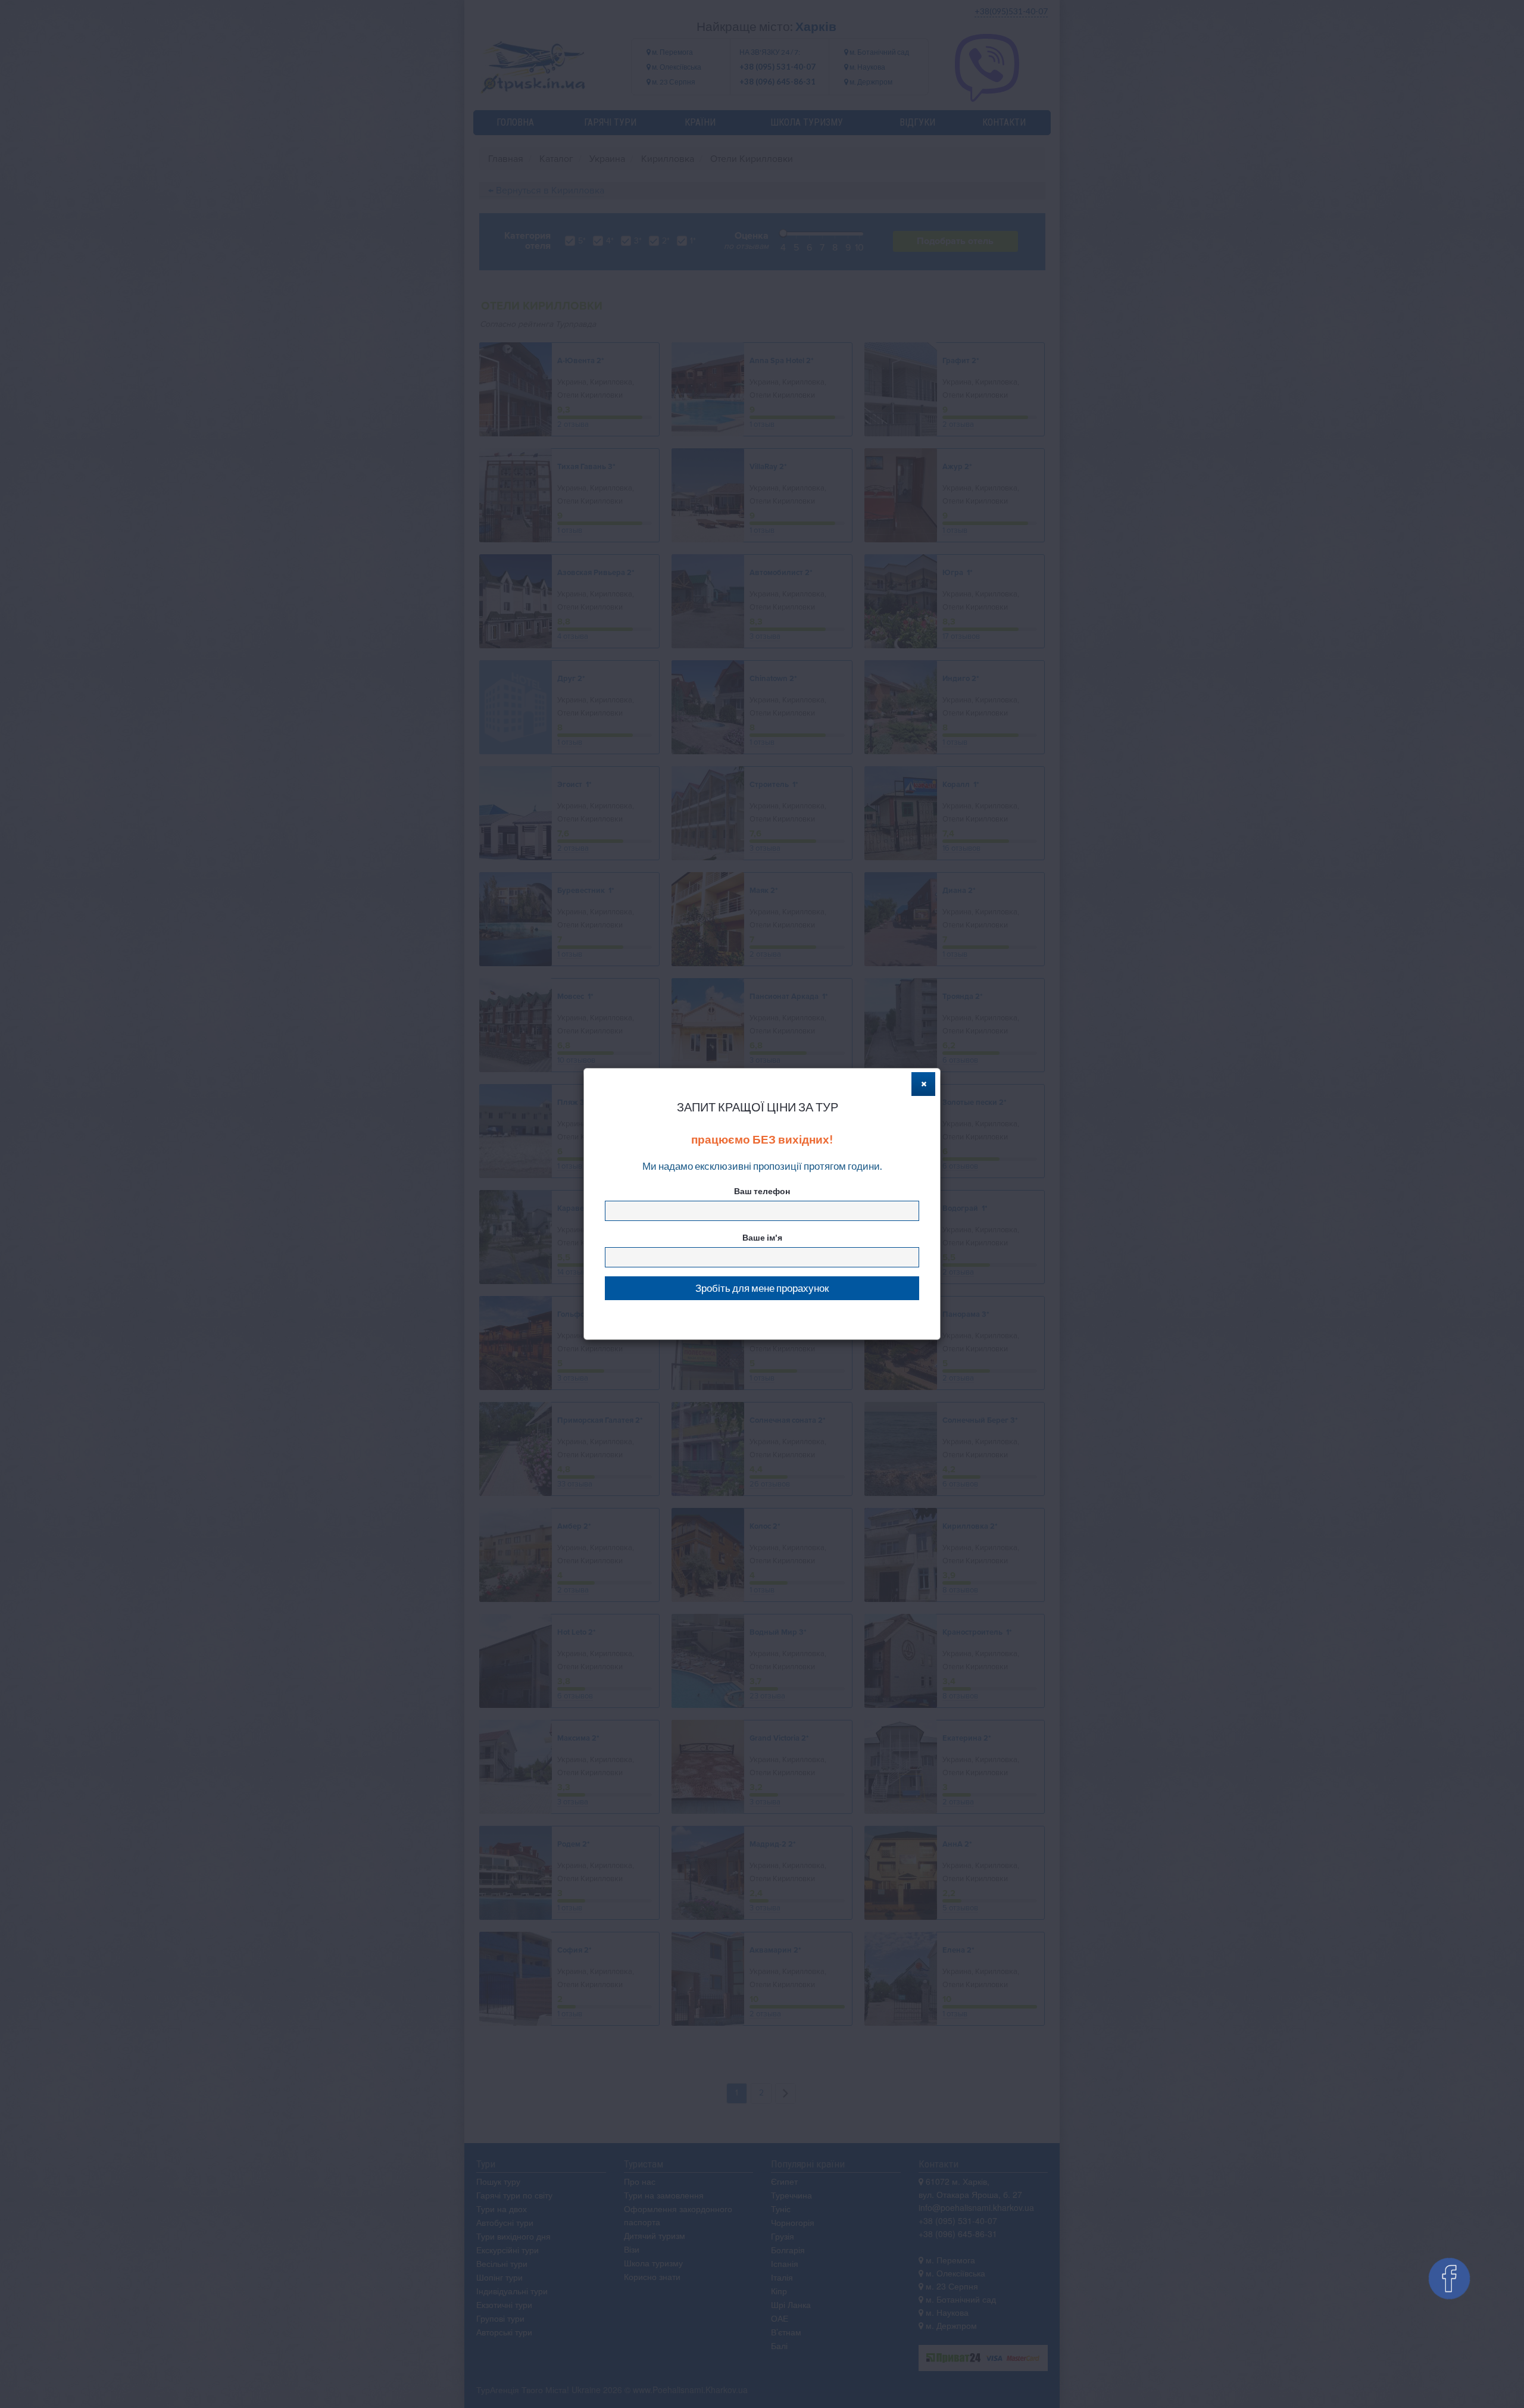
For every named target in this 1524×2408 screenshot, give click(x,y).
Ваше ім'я (762, 1237)
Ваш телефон (762, 1191)
